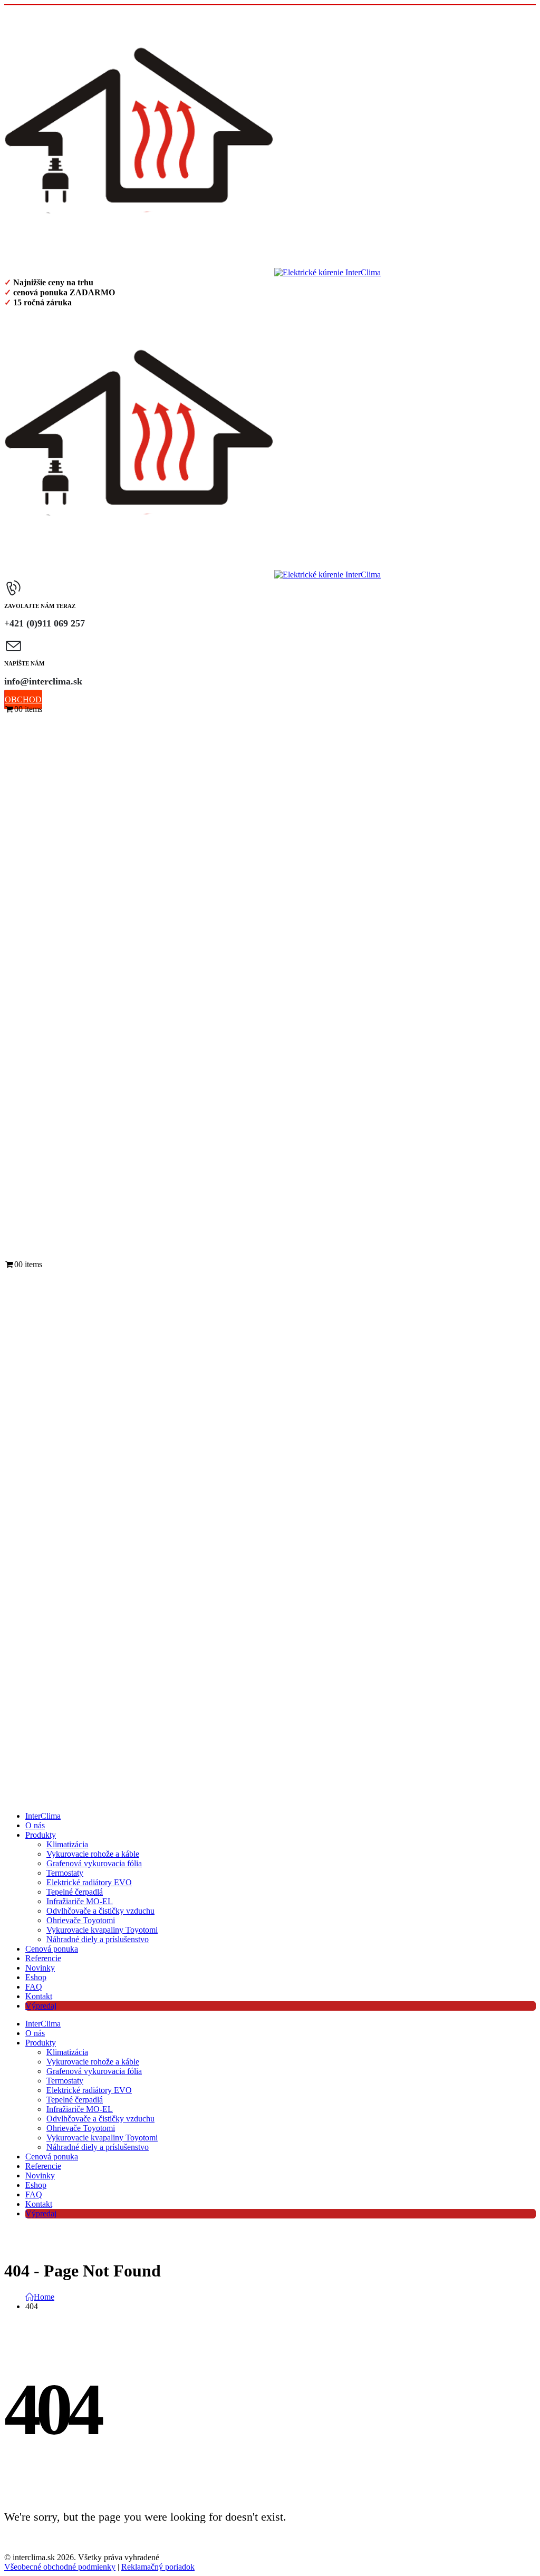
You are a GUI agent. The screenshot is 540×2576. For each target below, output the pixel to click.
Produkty (41, 1835)
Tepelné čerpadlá (75, 1892)
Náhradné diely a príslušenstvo (98, 1939)
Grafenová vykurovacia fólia (94, 1863)
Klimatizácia (67, 1844)
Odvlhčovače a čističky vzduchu (100, 1911)
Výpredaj (41, 2006)
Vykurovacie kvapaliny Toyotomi (102, 1930)
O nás (35, 1825)
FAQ (34, 1987)
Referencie (43, 1958)
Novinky (40, 1968)
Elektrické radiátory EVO (89, 1882)
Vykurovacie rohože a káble (93, 1854)
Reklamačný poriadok (158, 2567)
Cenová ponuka (52, 1949)
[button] (14, 1253)
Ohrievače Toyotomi (81, 1920)
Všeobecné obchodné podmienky (60, 2567)
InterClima (43, 1816)
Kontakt (39, 1996)
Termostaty (65, 1873)
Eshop (36, 1977)
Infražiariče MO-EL (80, 1901)
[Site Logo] (192, 272)
